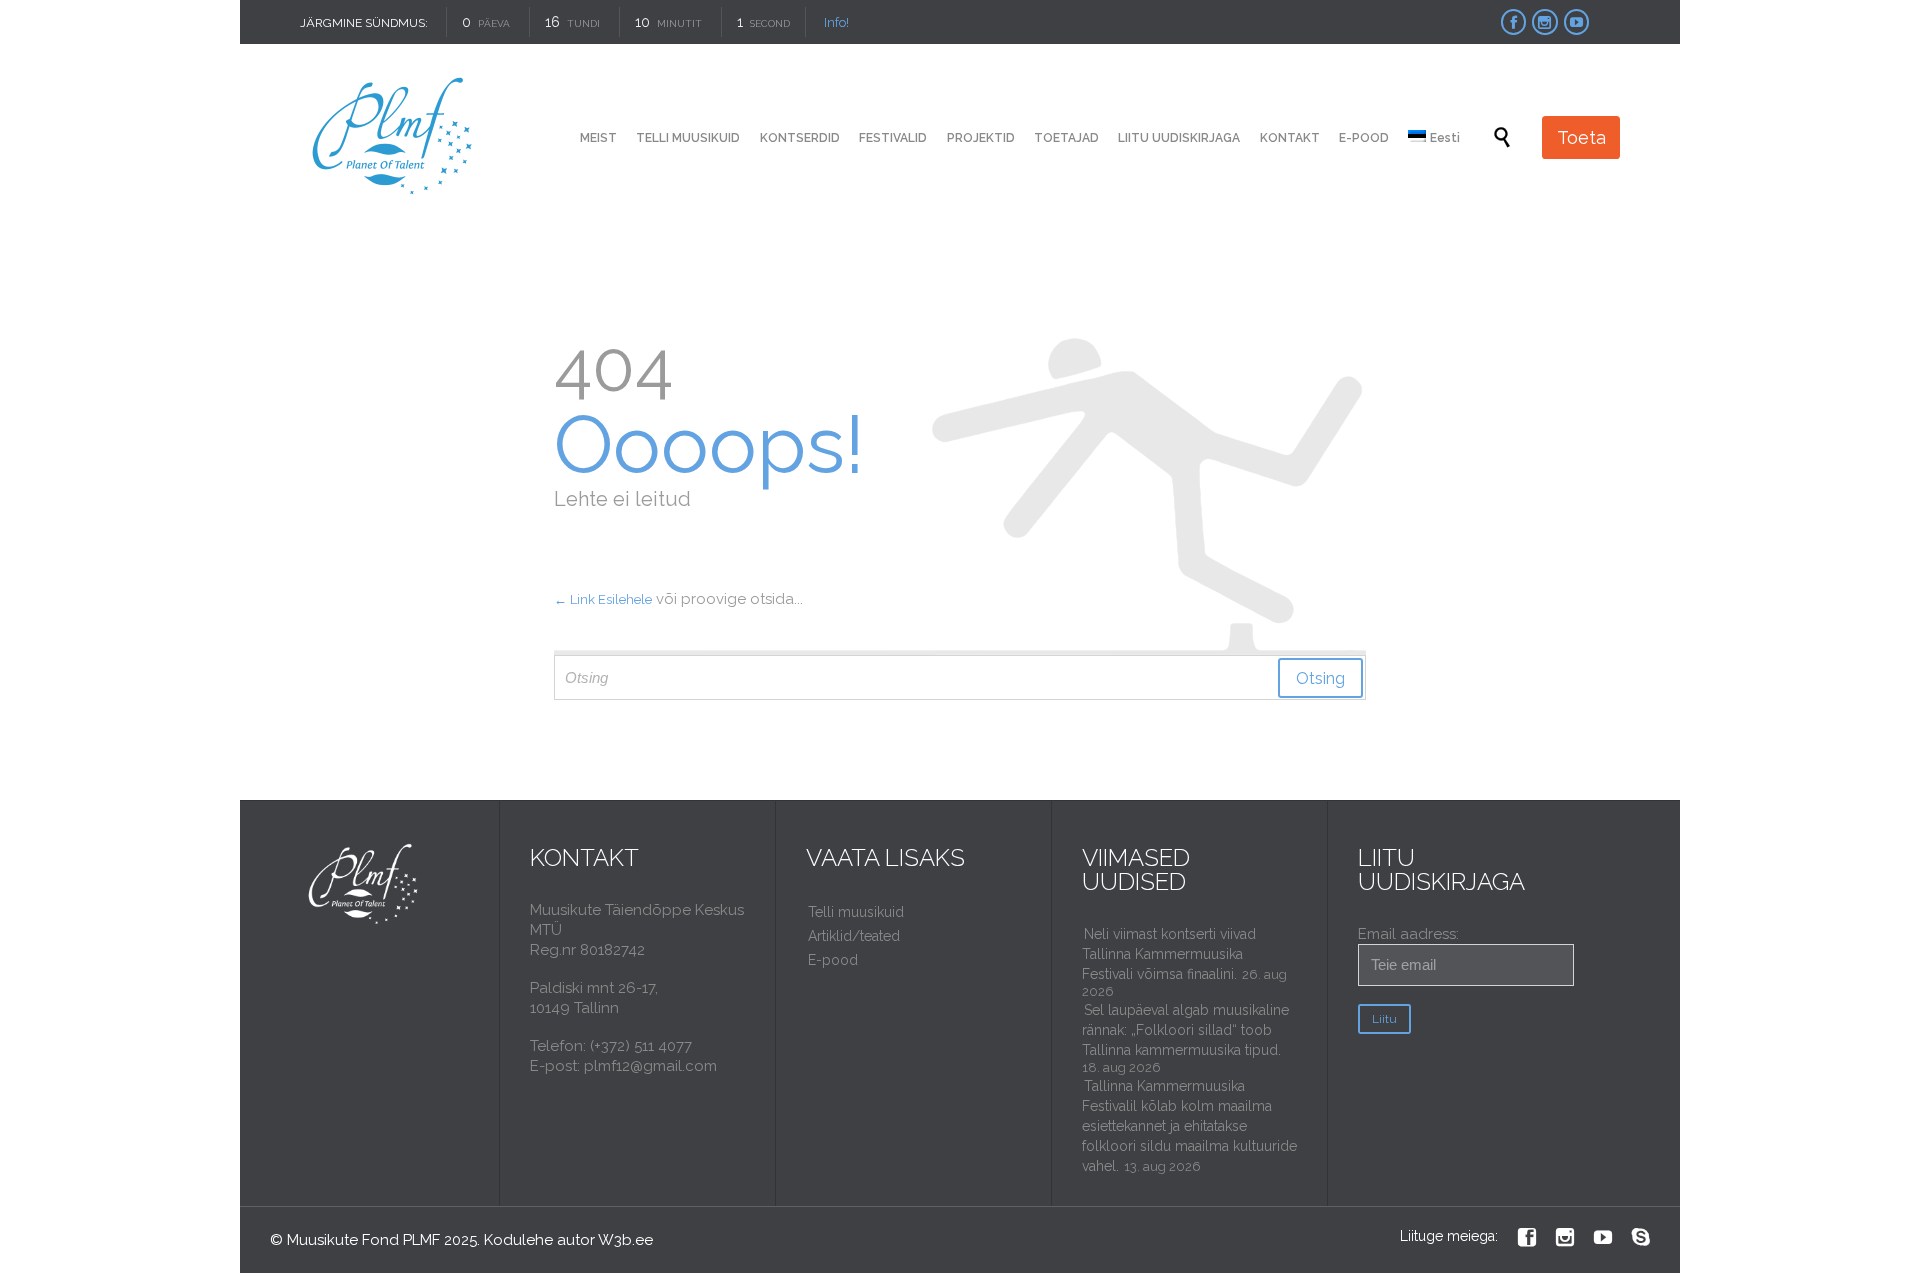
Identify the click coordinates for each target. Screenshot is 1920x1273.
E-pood (833, 960)
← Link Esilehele (603, 599)
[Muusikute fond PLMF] (393, 137)
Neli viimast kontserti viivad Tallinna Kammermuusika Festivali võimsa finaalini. (1169, 954)
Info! (836, 22)
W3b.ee (625, 1240)
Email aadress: (1408, 934)
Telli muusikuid (856, 912)
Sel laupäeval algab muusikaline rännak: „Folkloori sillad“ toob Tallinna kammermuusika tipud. (1185, 1030)
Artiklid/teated (854, 936)
